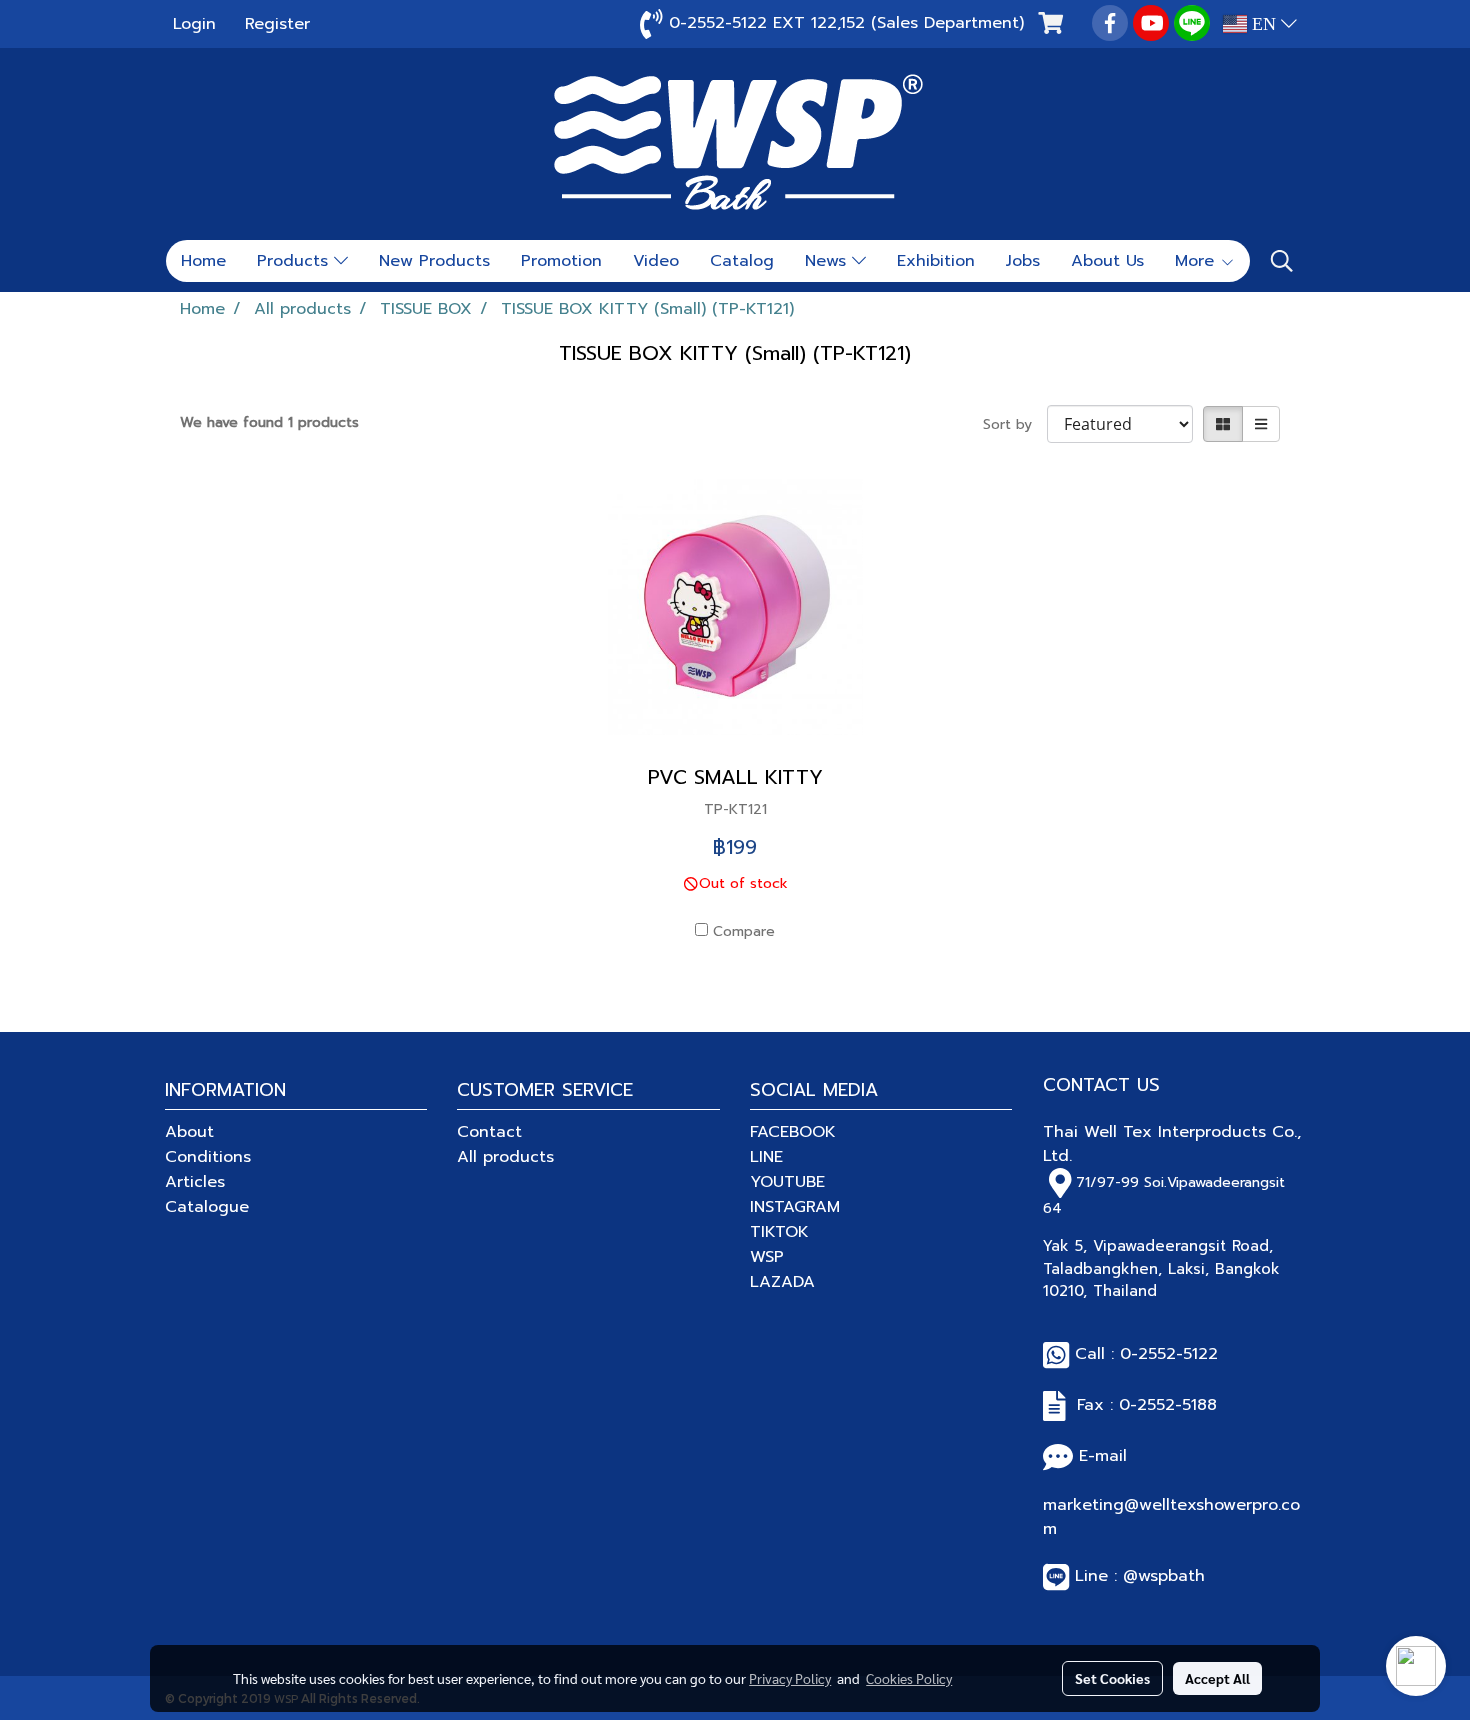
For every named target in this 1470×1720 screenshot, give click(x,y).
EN (1264, 24)
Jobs (1023, 261)
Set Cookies (1112, 1678)
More (1197, 261)
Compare (744, 931)
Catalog (742, 261)
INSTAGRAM (795, 1207)
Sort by (1015, 424)
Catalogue (207, 1207)
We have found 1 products (269, 422)
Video (656, 261)
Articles (195, 1182)
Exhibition (936, 261)
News (828, 261)
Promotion (561, 261)
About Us (1107, 261)
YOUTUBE (787, 1182)
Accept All (1217, 1678)
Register (277, 24)
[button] (1282, 261)
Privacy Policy (790, 1678)
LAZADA (782, 1282)
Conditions (208, 1157)
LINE (766, 1157)
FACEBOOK (793, 1132)
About (189, 1132)
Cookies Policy (909, 1678)
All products (505, 1157)
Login (194, 24)
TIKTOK (779, 1232)
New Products (434, 261)
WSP (767, 1257)
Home (203, 261)
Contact (489, 1132)
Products (295, 261)
